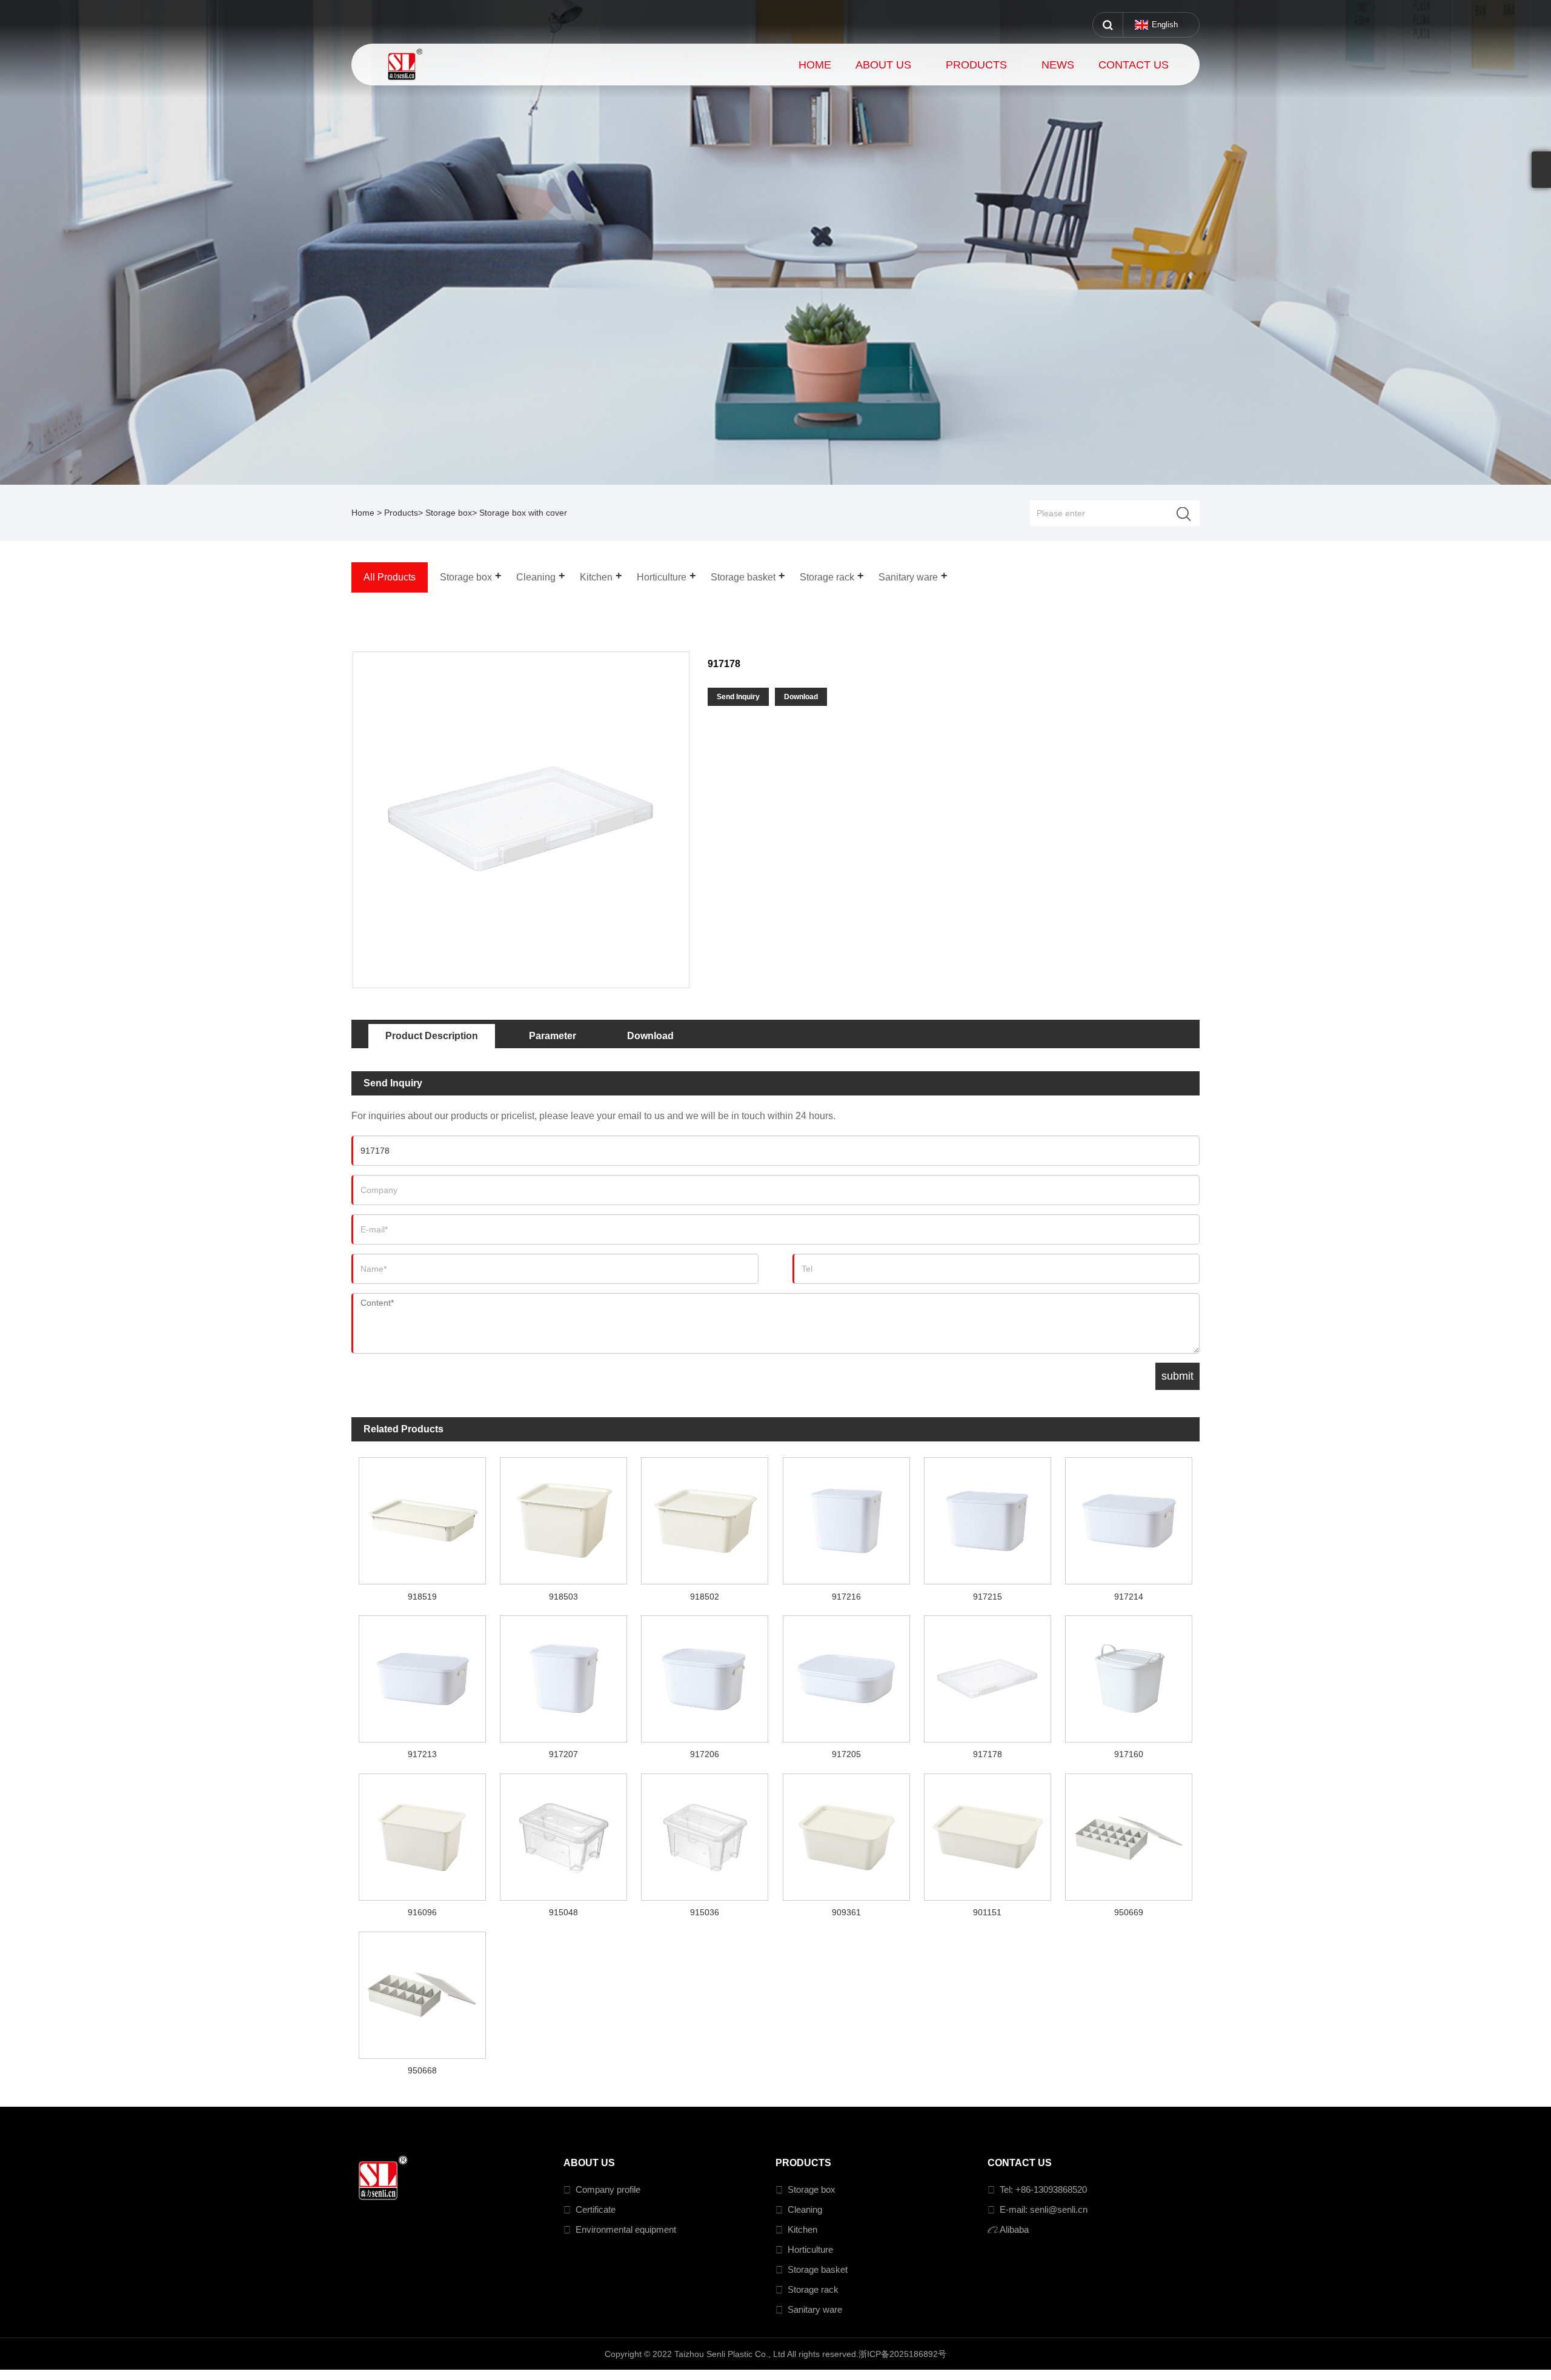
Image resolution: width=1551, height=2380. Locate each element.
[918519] (422, 1517)
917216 (846, 1597)
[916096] (422, 1833)
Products (401, 513)
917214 (1129, 1597)
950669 (1129, 1912)
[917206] (705, 1675)
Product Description (432, 1036)
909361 (846, 1912)
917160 (1129, 1754)
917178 (988, 1754)
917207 (563, 1754)
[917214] (1129, 1517)
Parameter (553, 1036)
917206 (705, 1754)
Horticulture (810, 2249)
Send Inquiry (738, 697)
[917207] (563, 1675)
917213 (422, 1754)
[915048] (563, 1833)
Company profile (608, 2189)
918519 (422, 1597)
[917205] (846, 1675)
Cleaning (805, 2209)
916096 (422, 1912)
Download (801, 697)
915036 (705, 1912)
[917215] (987, 1517)
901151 (987, 1912)
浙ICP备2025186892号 (902, 2354)
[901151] (987, 1833)
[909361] (846, 1833)
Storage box (449, 513)
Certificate (596, 2209)
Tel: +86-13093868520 (1043, 2189)
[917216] (846, 1517)
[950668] (422, 1992)
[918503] (563, 1517)
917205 (846, 1754)
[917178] (987, 1675)
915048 (563, 1912)
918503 (563, 1597)
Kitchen (802, 2229)
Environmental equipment (626, 2229)
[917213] (422, 1675)
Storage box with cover (523, 513)
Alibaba (1014, 2229)
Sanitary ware (815, 2309)
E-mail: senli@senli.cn (1044, 2209)
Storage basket (818, 2269)
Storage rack (813, 2289)
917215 (988, 1597)
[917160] (1129, 1675)
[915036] (705, 1833)
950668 (422, 2070)
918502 (705, 1597)
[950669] (1129, 1833)
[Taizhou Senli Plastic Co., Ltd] (423, 65)
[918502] (705, 1517)
